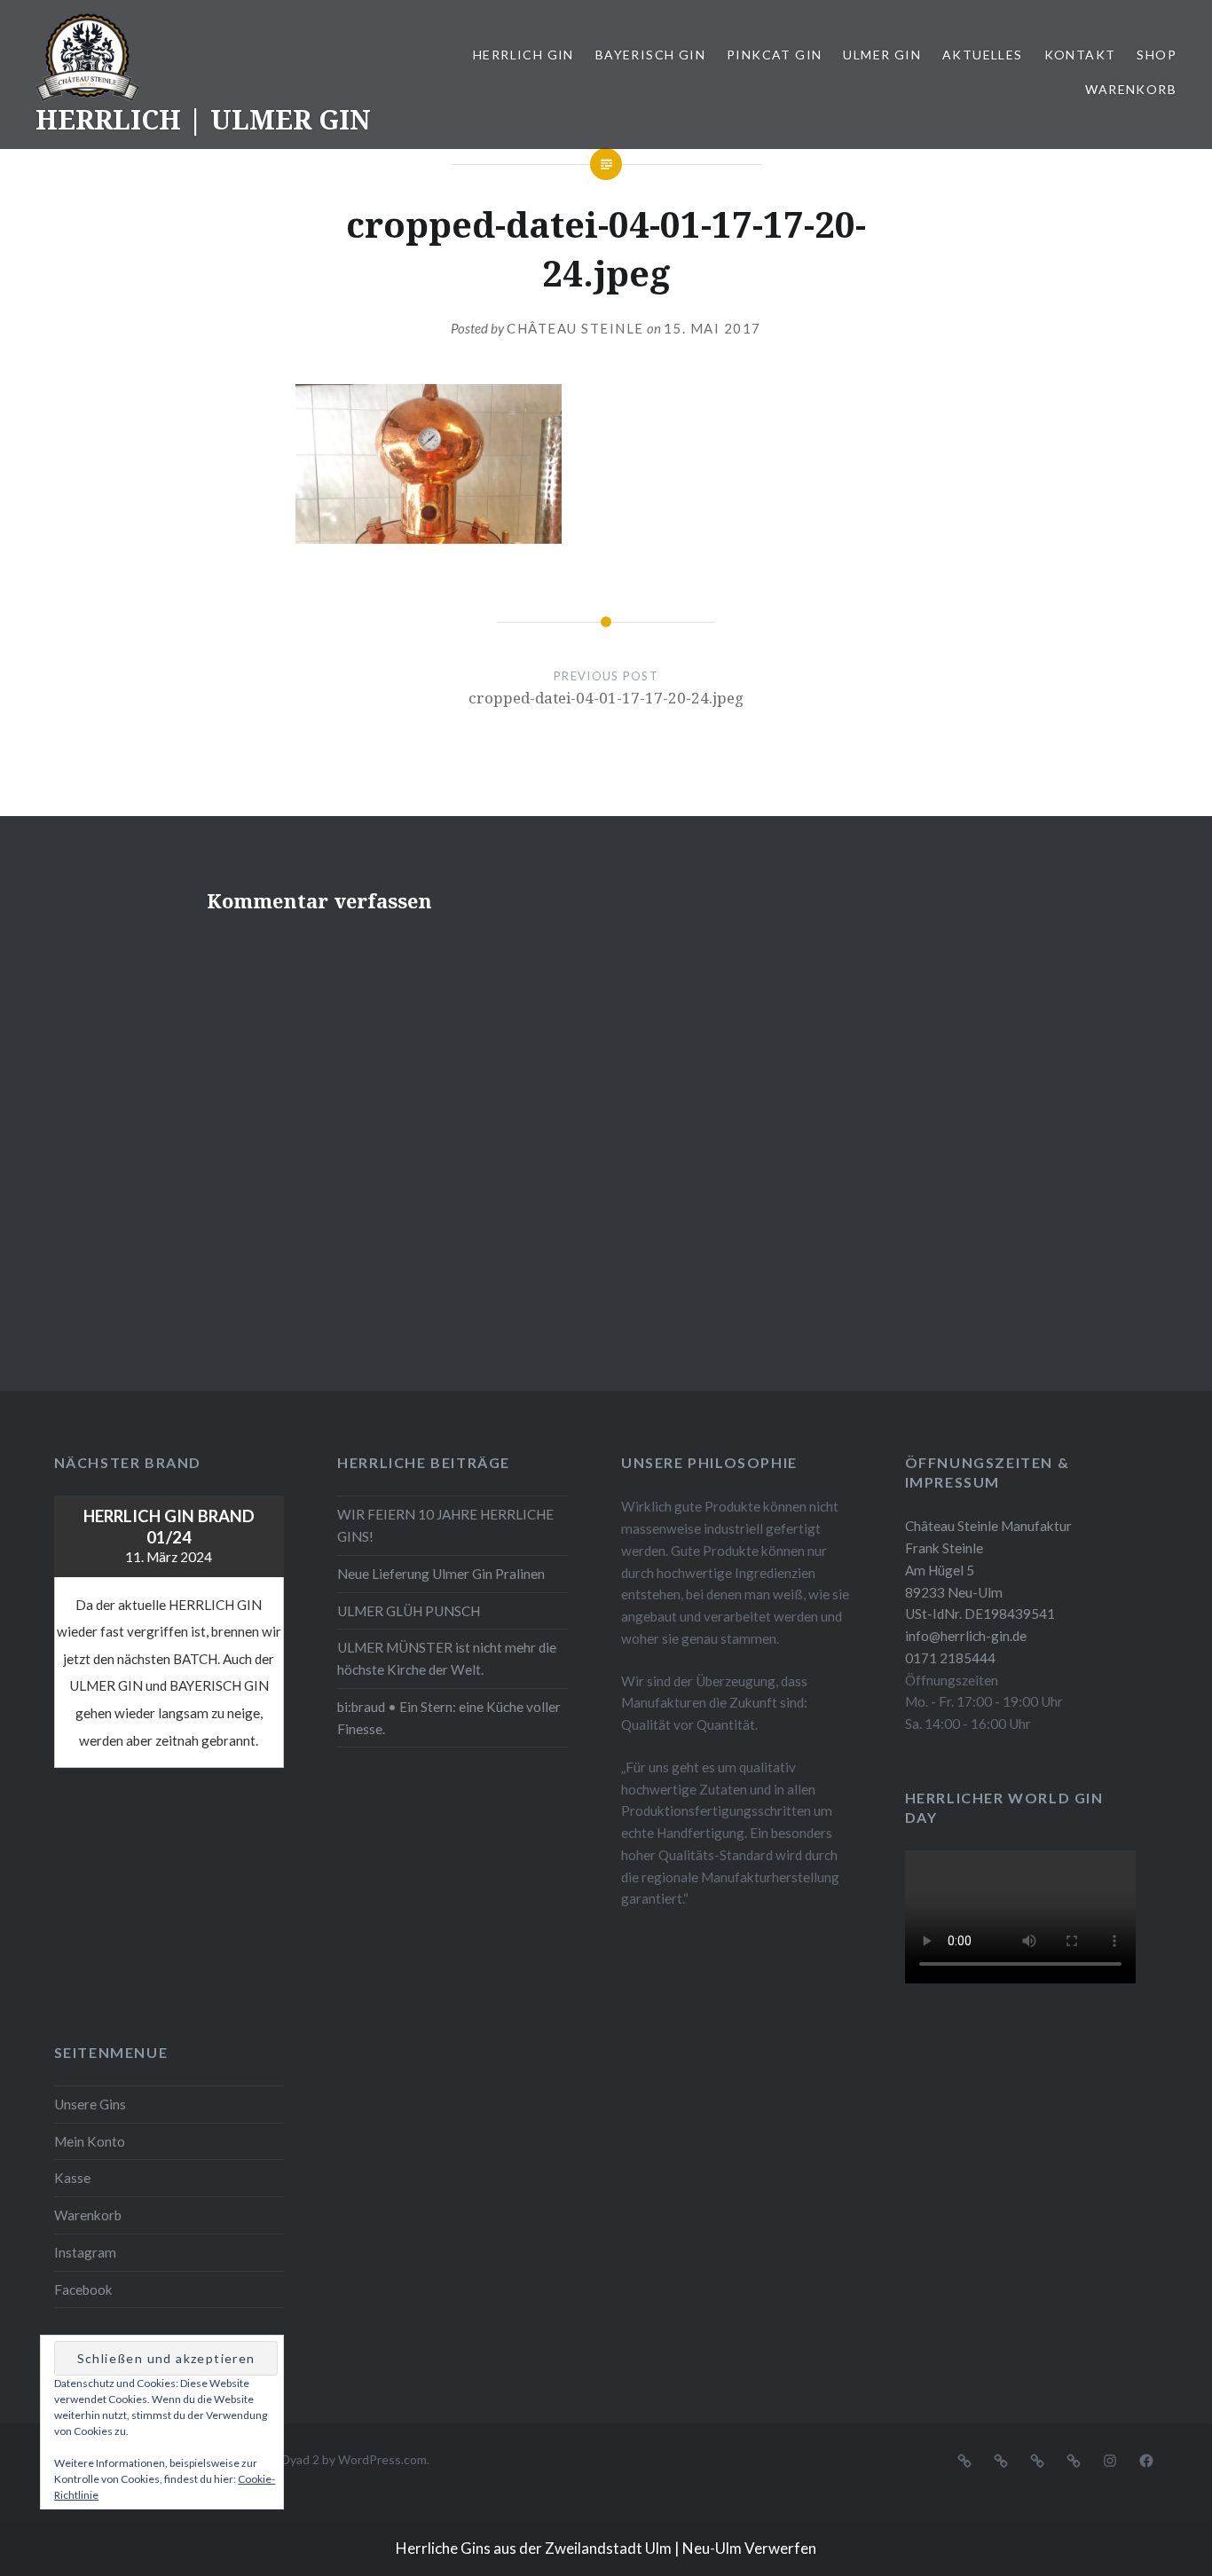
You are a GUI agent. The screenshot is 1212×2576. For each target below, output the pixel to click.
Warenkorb (1131, 89)
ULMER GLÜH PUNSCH (409, 1611)
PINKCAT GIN (774, 55)
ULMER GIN (882, 55)
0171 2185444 (950, 1658)
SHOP (1157, 55)
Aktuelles (983, 55)
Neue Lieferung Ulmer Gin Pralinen (441, 1574)
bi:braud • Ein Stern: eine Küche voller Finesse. (449, 1718)
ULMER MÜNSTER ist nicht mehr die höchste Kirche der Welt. (447, 1658)
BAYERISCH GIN (650, 55)
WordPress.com (382, 2459)
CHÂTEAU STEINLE (575, 328)
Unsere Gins (90, 2104)
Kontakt (1080, 55)
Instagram (85, 2252)
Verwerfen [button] (780, 2548)
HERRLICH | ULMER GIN (203, 119)
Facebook (83, 2289)
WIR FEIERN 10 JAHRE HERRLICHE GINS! (445, 1525)
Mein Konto (90, 2141)
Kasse (72, 2178)
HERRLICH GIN (523, 55)
